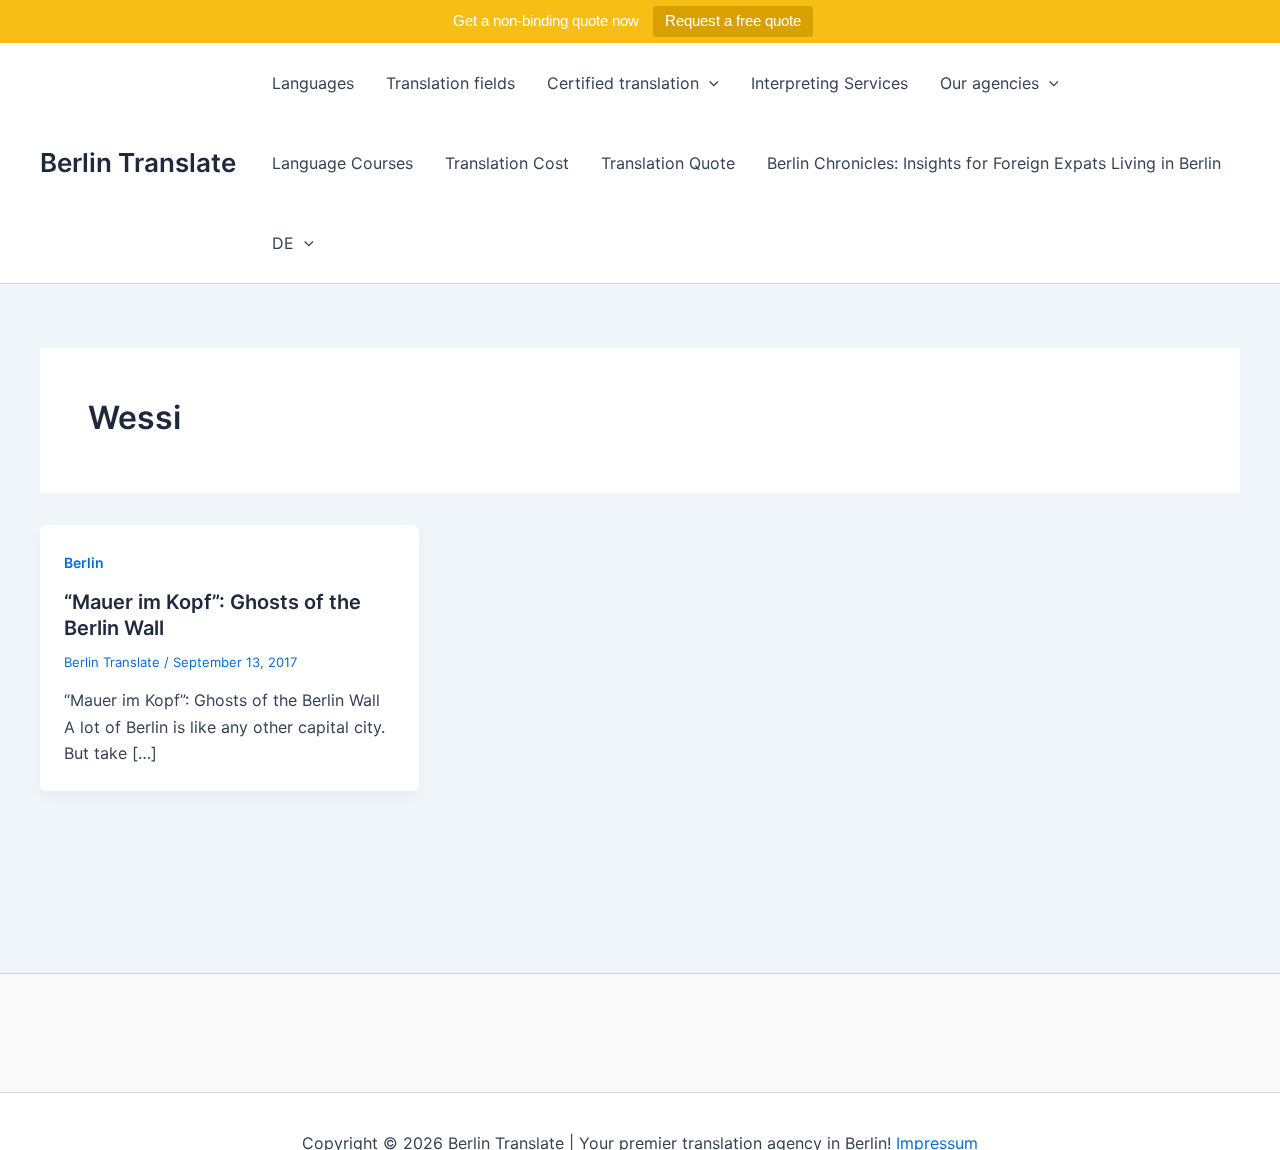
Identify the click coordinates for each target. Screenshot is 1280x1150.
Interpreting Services (829, 83)
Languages (313, 83)
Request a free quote (733, 20)
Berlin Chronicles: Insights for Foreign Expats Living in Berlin (994, 163)
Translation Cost (507, 163)
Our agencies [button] (989, 83)
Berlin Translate (138, 162)
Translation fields (450, 83)
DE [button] (283, 243)
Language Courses (342, 163)
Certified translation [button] (623, 83)
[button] (709, 83)
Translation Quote (668, 163)
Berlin (84, 562)
